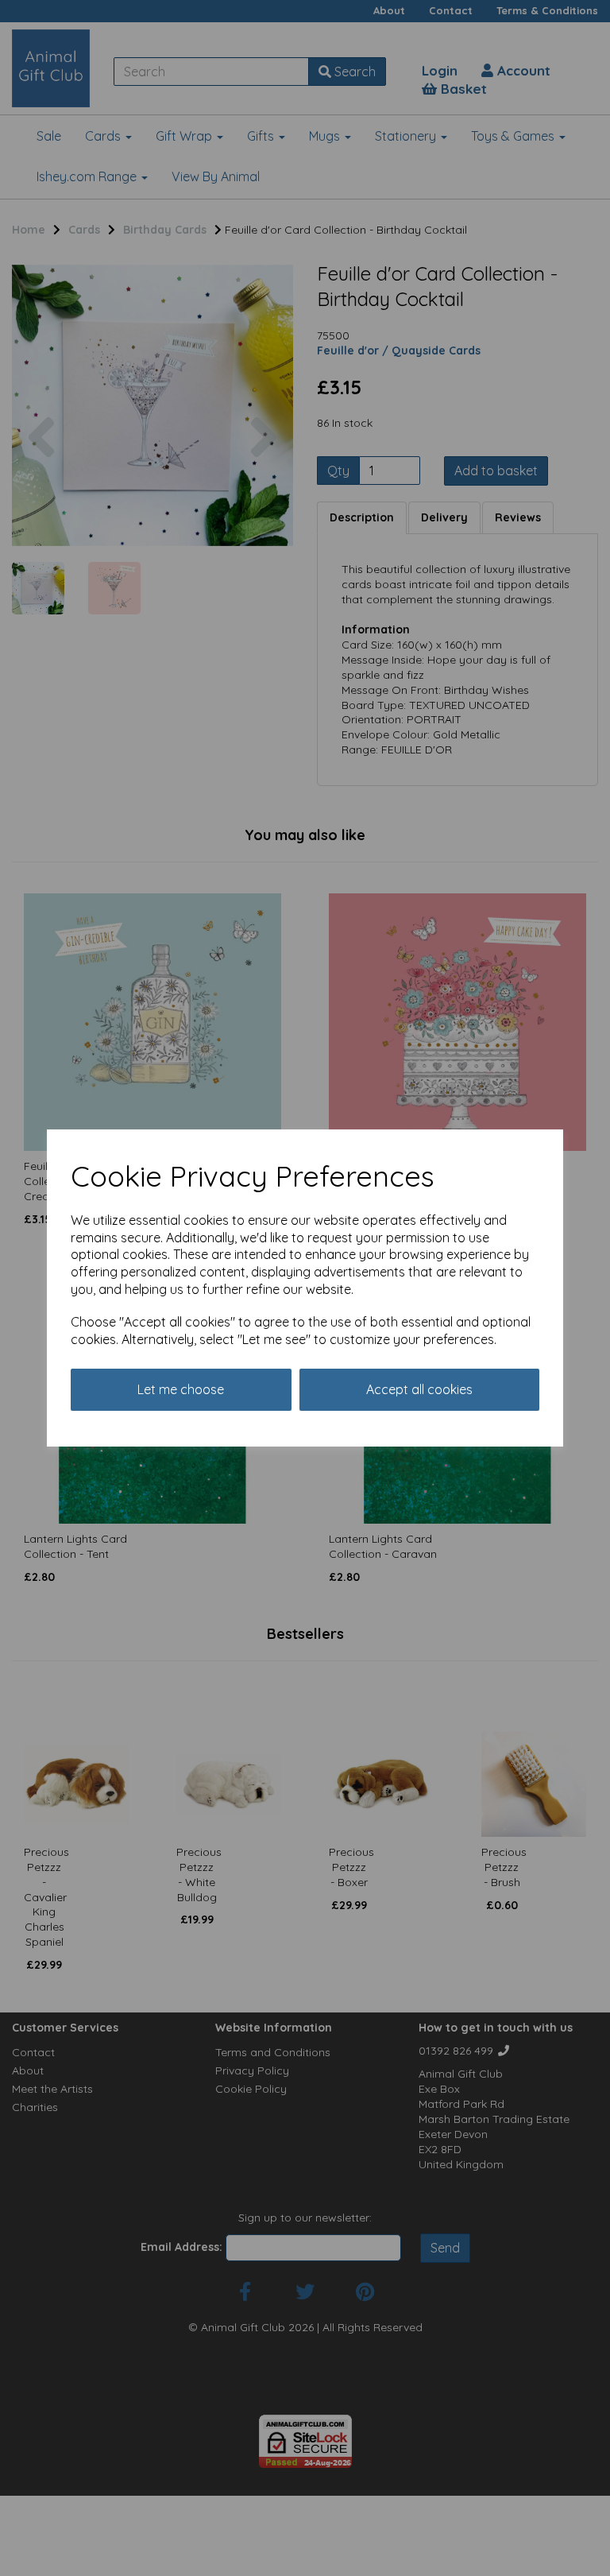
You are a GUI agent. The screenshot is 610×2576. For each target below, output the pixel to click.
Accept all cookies (419, 1389)
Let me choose (181, 1389)
